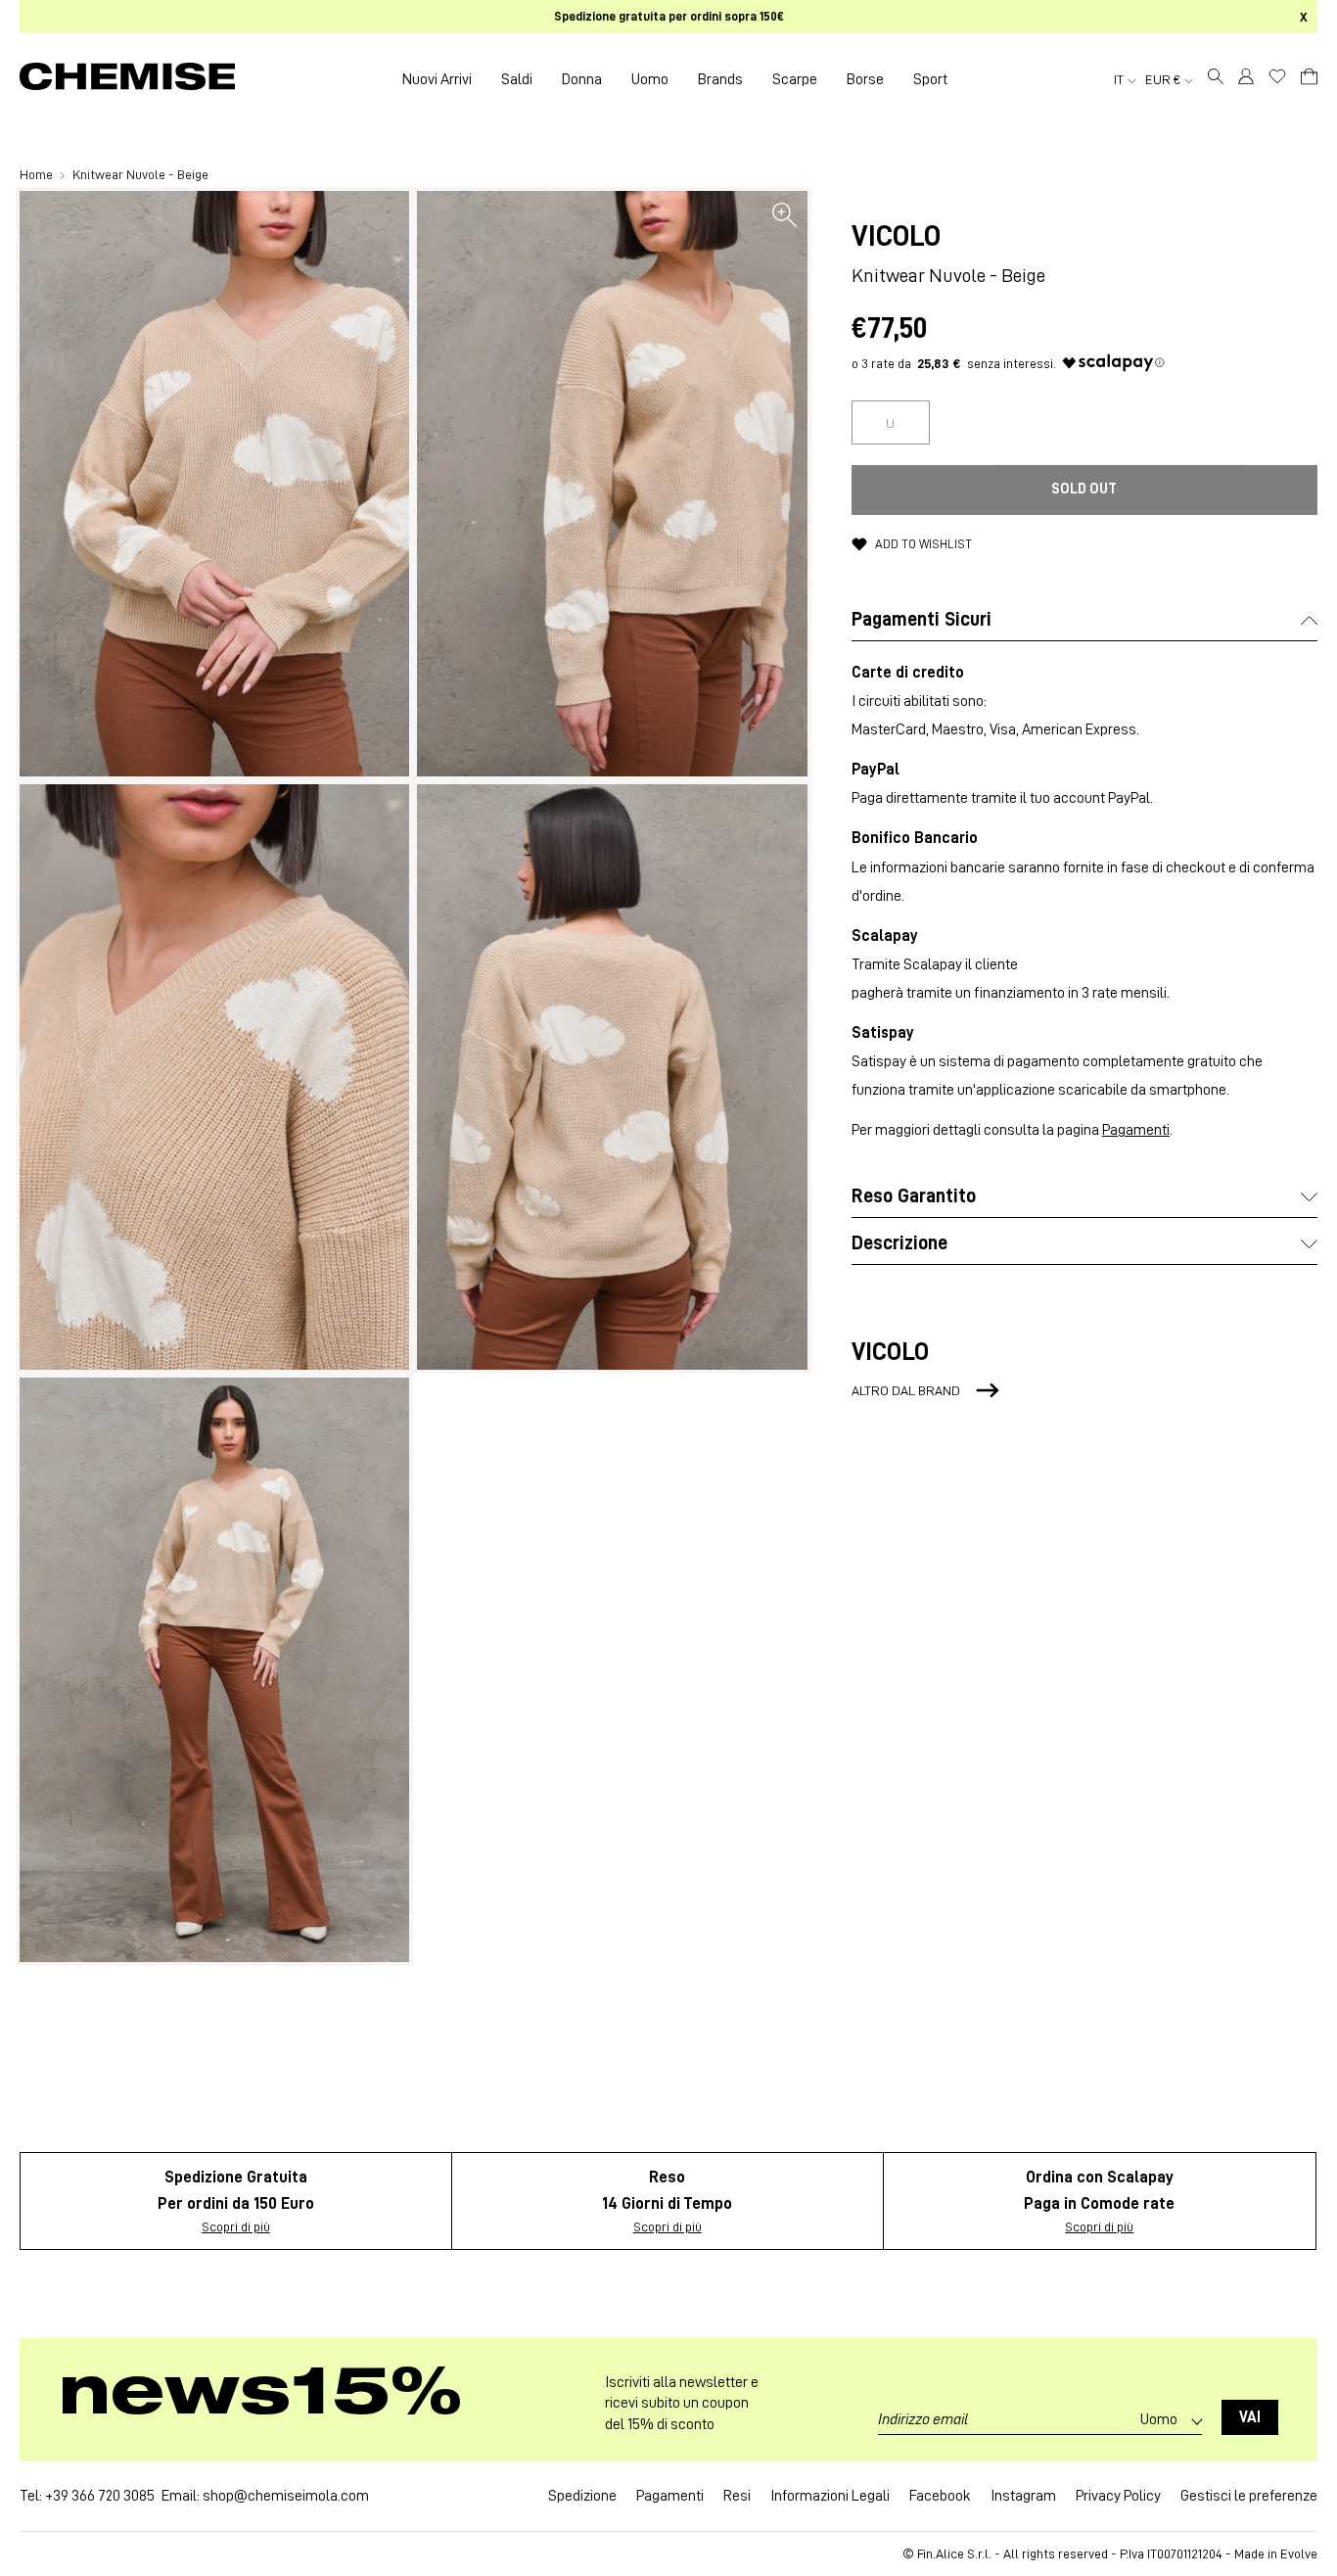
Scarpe (795, 79)
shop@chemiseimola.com (286, 2496)
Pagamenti (1136, 1130)
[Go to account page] (1246, 79)
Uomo (650, 79)
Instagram (1023, 2496)
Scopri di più (236, 2226)
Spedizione (582, 2496)
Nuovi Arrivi (437, 79)
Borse (865, 79)
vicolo (896, 236)
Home (38, 174)
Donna (582, 79)
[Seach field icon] (1216, 79)
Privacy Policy (1118, 2496)
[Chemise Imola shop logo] (127, 79)
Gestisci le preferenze (1249, 2496)
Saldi (517, 79)
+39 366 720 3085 (100, 2496)
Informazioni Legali (830, 2496)
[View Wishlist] (1277, 76)
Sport (930, 79)
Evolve (1299, 2553)
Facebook (940, 2496)
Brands (720, 79)
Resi (737, 2496)
